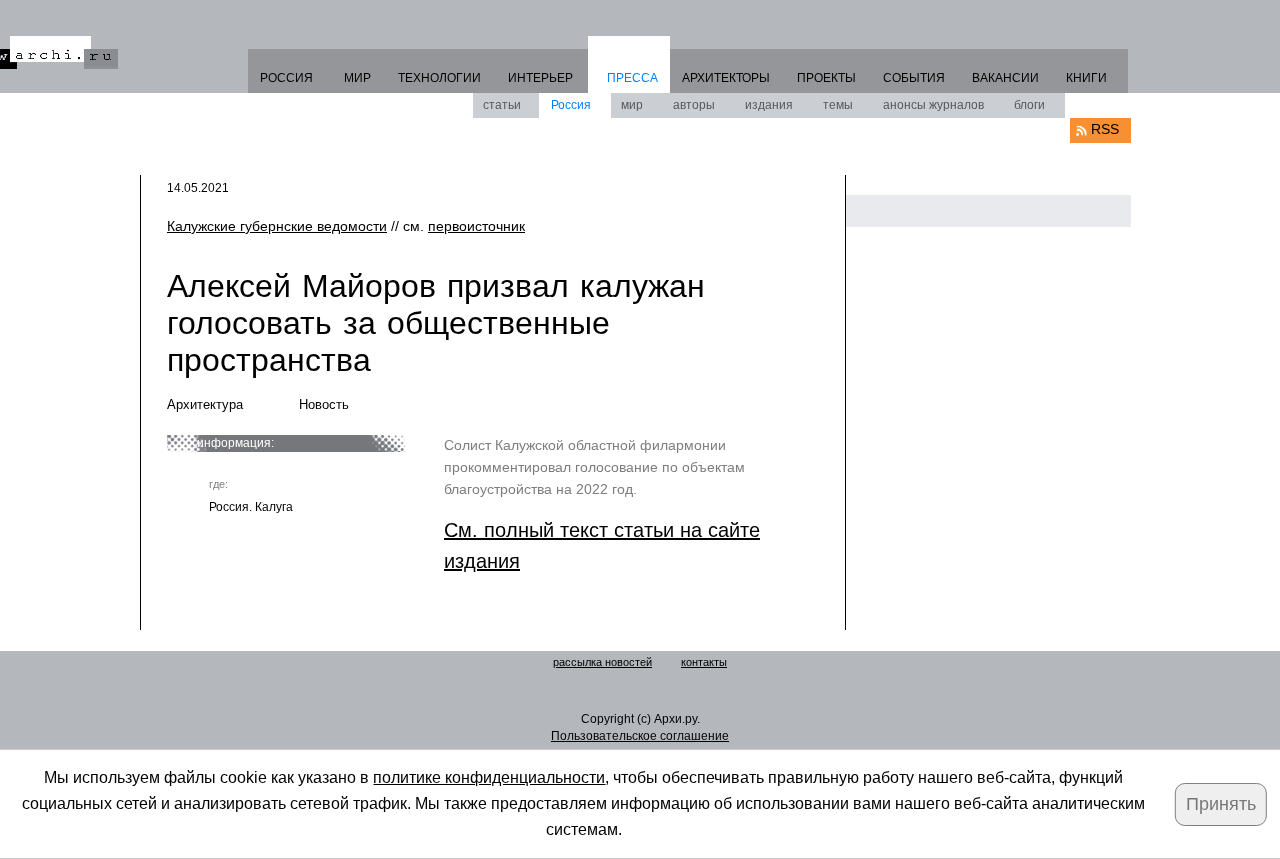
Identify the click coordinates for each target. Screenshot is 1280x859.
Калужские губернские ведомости (277, 226)
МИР (357, 78)
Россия (571, 105)
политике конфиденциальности (489, 777)
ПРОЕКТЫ (826, 78)
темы (838, 105)
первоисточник (476, 226)
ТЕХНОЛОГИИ (439, 78)
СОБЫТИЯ (914, 78)
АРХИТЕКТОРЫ (726, 78)
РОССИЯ (286, 78)
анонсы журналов (933, 105)
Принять (1221, 804)
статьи (502, 105)
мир (632, 105)
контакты (704, 662)
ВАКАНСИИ (1005, 78)
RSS (1105, 129)
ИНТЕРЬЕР (540, 78)
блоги (1029, 105)
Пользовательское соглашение (640, 736)
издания (769, 105)
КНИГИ (1086, 78)
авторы (694, 105)
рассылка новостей (602, 662)
